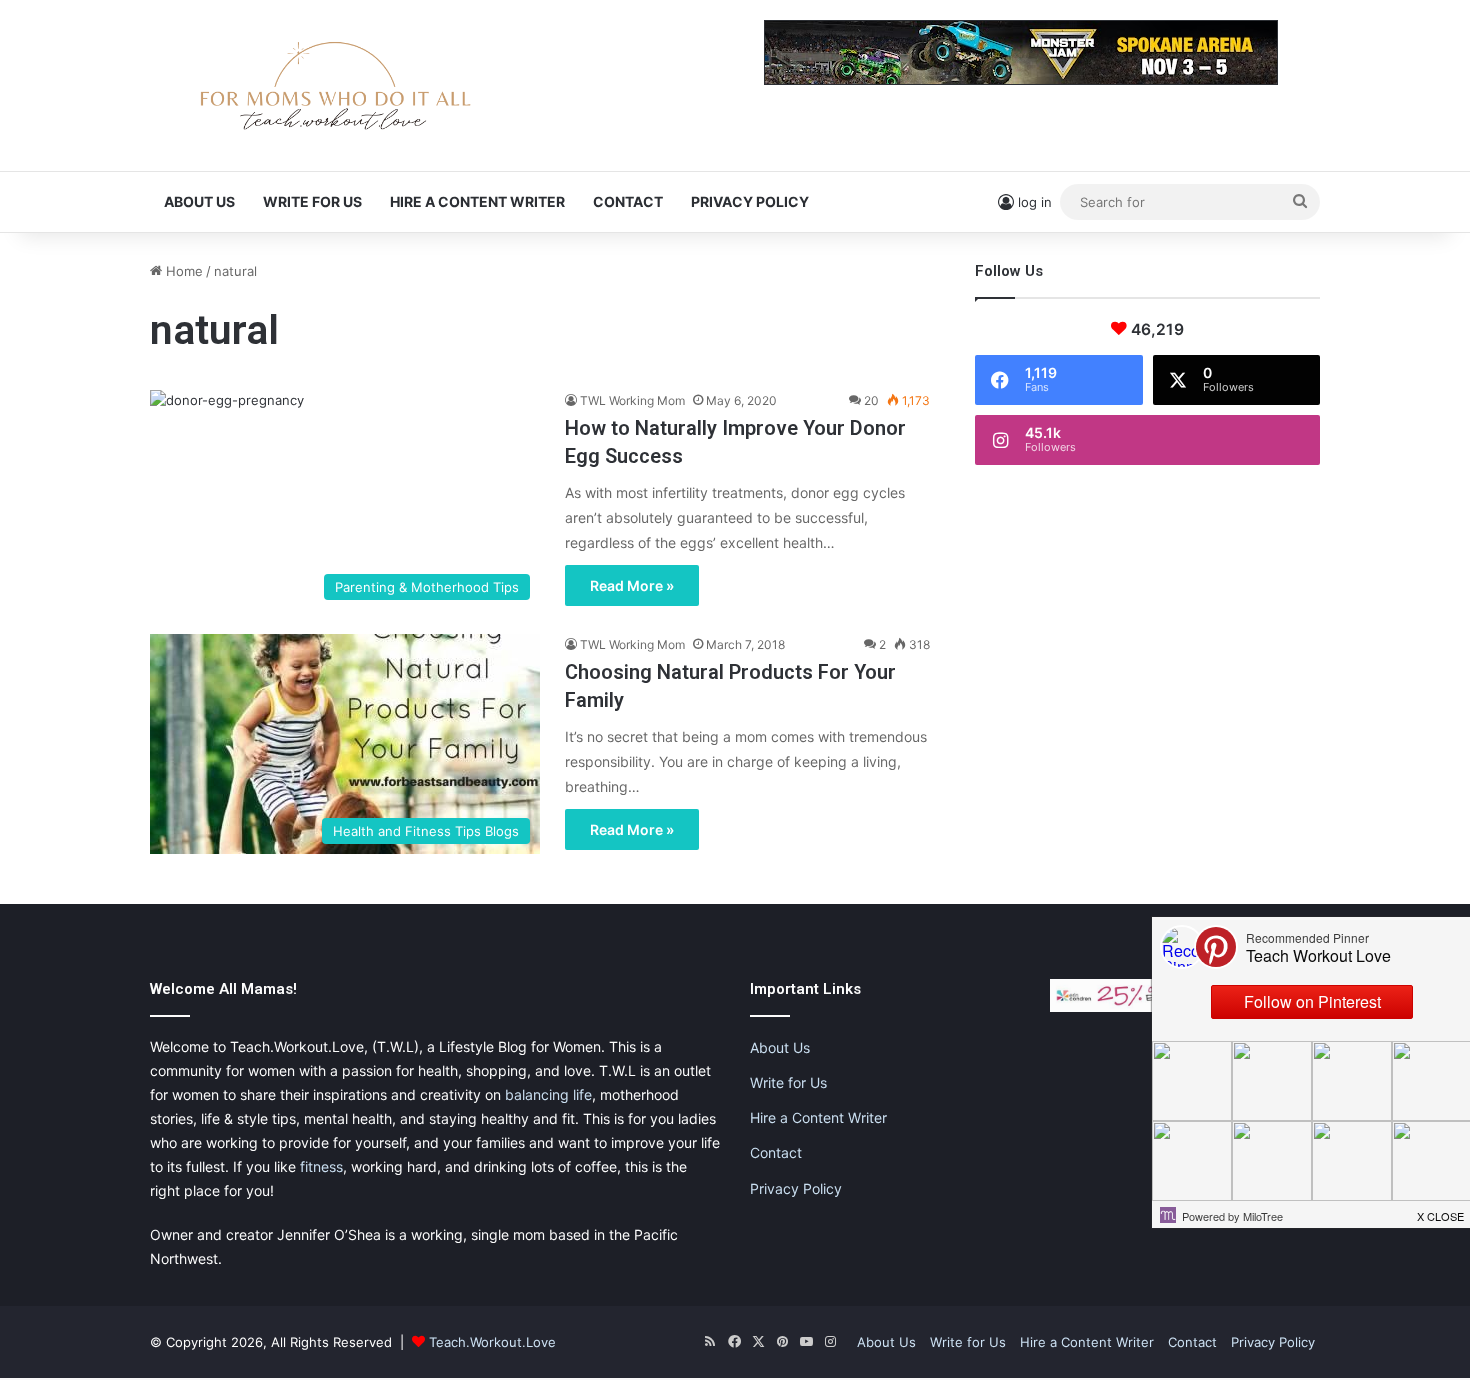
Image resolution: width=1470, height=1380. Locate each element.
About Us (199, 201)
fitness (321, 1166)
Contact (628, 201)
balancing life (548, 1094)
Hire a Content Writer (477, 201)
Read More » (632, 585)
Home (182, 271)
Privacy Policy (750, 201)
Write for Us (312, 201)
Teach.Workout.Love (492, 1342)
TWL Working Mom (632, 400)
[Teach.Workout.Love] (335, 85)
